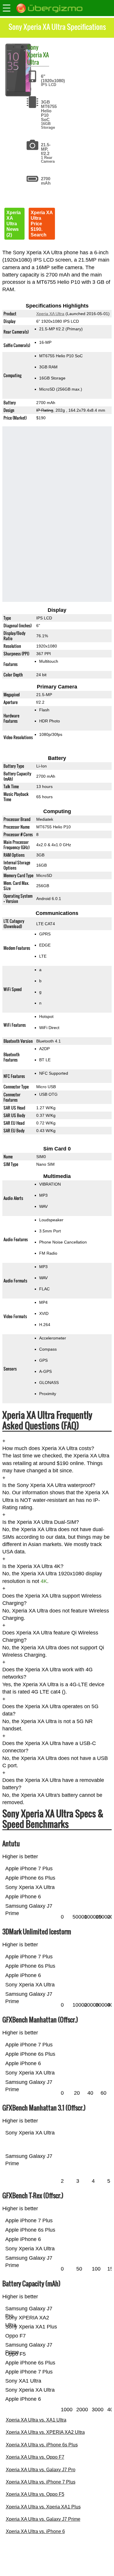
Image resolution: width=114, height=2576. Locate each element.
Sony (33, 47)
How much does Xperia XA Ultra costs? (48, 1448)
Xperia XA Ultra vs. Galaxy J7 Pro (41, 2470)
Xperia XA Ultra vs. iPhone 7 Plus (41, 2482)
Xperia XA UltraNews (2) (14, 224)
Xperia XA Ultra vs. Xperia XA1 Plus (43, 2507)
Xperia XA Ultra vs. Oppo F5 (35, 2494)
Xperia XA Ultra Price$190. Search (42, 224)
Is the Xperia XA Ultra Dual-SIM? (41, 1522)
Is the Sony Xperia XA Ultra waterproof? (49, 1485)
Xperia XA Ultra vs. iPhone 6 (35, 2531)
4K (44, 1581)
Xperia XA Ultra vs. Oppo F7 (35, 2457)
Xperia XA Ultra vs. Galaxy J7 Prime (43, 2519)
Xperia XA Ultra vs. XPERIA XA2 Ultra (45, 2432)
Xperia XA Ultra (38, 58)
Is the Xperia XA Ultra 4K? (33, 1566)
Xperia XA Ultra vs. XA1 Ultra (36, 2420)
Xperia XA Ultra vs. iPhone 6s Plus (42, 2445)
